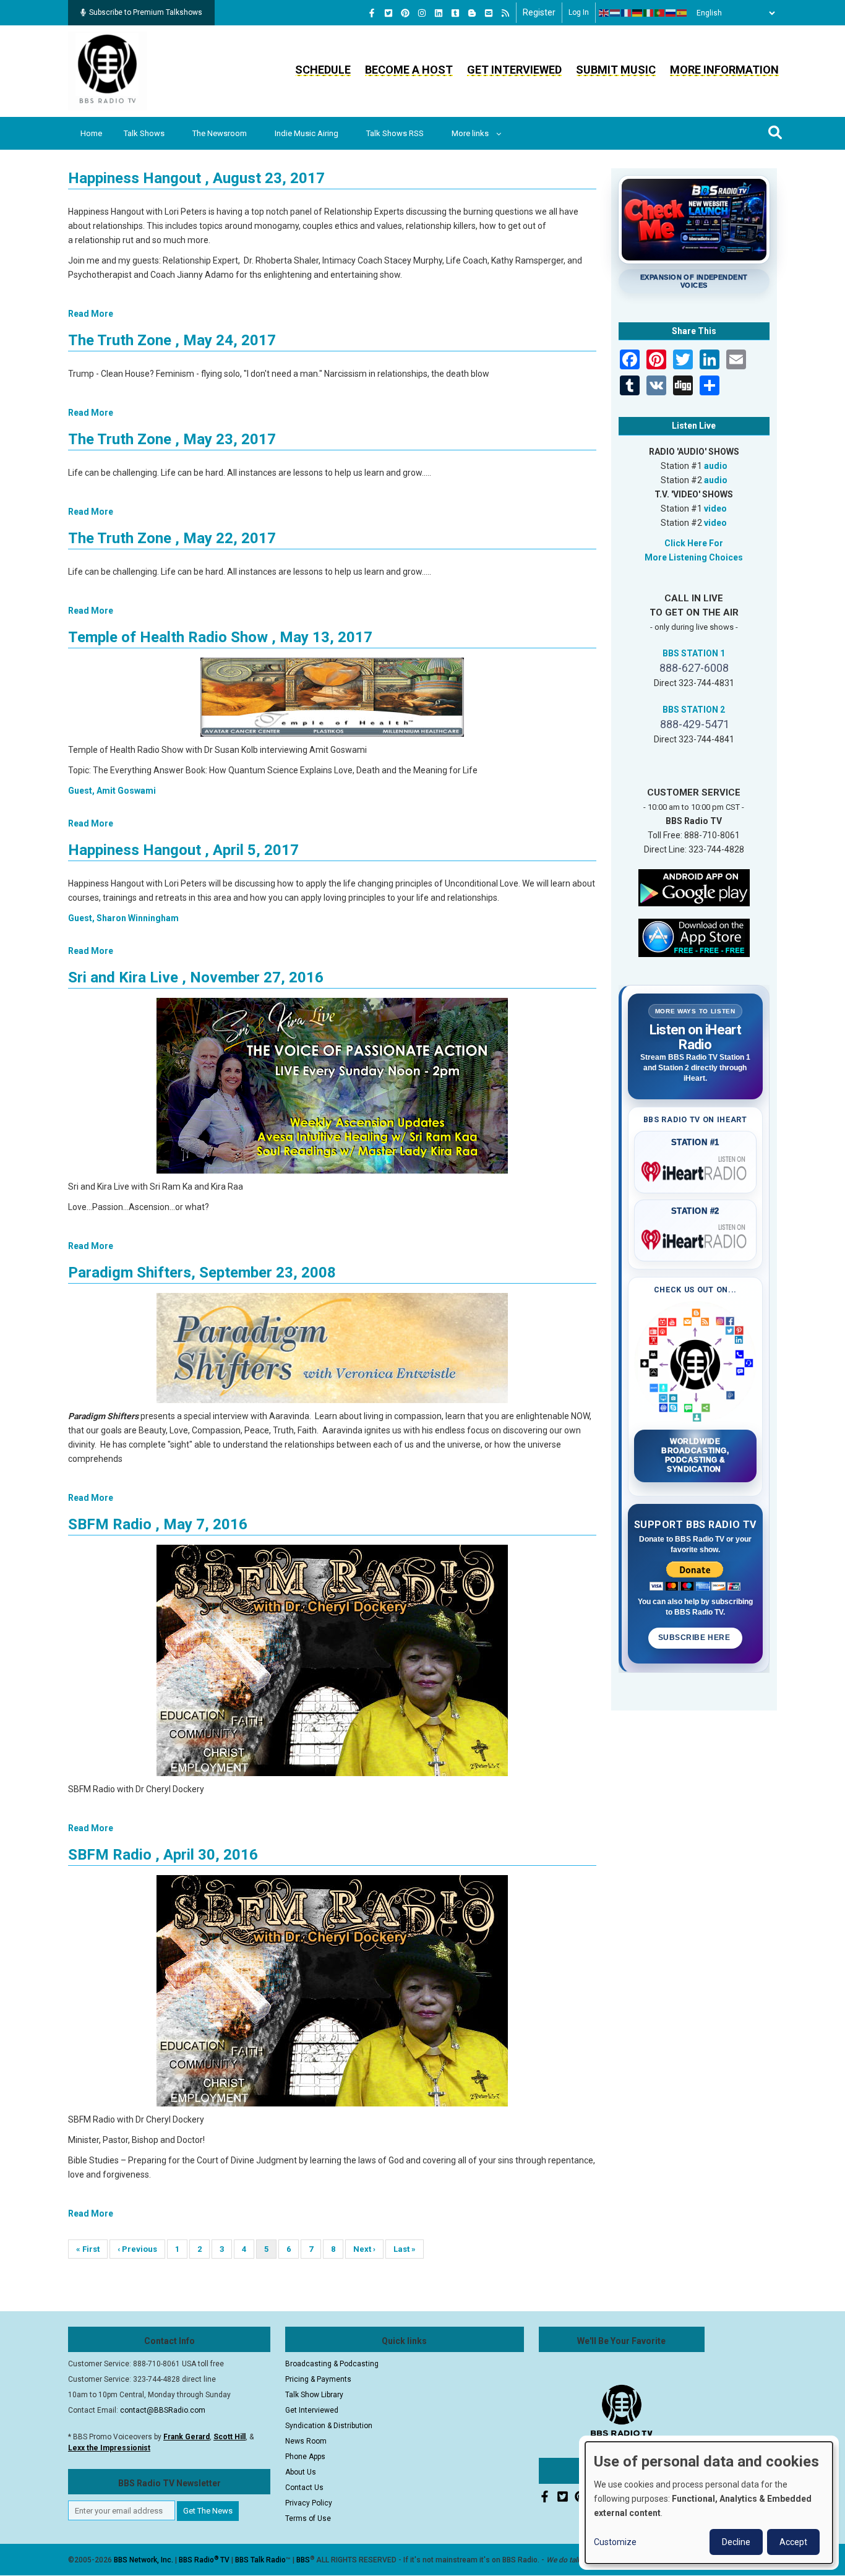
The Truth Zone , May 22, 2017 (172, 538)
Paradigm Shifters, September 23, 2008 (202, 1273)
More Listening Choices (694, 557)
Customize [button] (615, 2542)
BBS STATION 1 (694, 653)
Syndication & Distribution (329, 2426)
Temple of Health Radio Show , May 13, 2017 (220, 637)
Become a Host (409, 70)
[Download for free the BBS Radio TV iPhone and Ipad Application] (694, 937)
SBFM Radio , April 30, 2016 (163, 1855)
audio (716, 466)
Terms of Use (308, 2518)
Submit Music (616, 70)
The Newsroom (220, 133)
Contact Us (304, 2488)
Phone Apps (305, 2457)
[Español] (682, 13)
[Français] (627, 13)
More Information (724, 70)
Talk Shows (144, 133)
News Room (306, 2441)
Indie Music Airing (307, 133)
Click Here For (694, 543)
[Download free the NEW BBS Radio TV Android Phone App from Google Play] (694, 887)
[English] (604, 13)
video (715, 509)
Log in (579, 12)
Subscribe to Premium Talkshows (146, 12)
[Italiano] (649, 13)
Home (91, 133)
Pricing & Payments (318, 2379)
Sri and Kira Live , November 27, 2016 (196, 977)
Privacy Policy (309, 2503)
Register (539, 12)
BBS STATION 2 (694, 710)
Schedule (323, 70)
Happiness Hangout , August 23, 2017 (196, 178)
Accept (793, 2542)
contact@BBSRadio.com (163, 2410)
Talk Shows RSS (395, 133)
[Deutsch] (638, 13)
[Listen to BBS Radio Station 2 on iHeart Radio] (696, 1237)
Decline (736, 2542)
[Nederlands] (616, 13)
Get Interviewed (514, 70)
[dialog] (709, 2503)
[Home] (108, 71)
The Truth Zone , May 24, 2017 (172, 340)
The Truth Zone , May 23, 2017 (172, 439)
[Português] (660, 13)
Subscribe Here (695, 1638)
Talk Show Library (314, 2395)
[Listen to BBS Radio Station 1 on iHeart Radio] (696, 1169)
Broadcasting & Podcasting (332, 2364)
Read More (91, 314)
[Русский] (671, 13)
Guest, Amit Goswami (112, 791)
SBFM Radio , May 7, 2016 (158, 1524)
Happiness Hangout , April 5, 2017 (183, 850)
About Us (301, 2472)
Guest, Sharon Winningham (123, 918)
